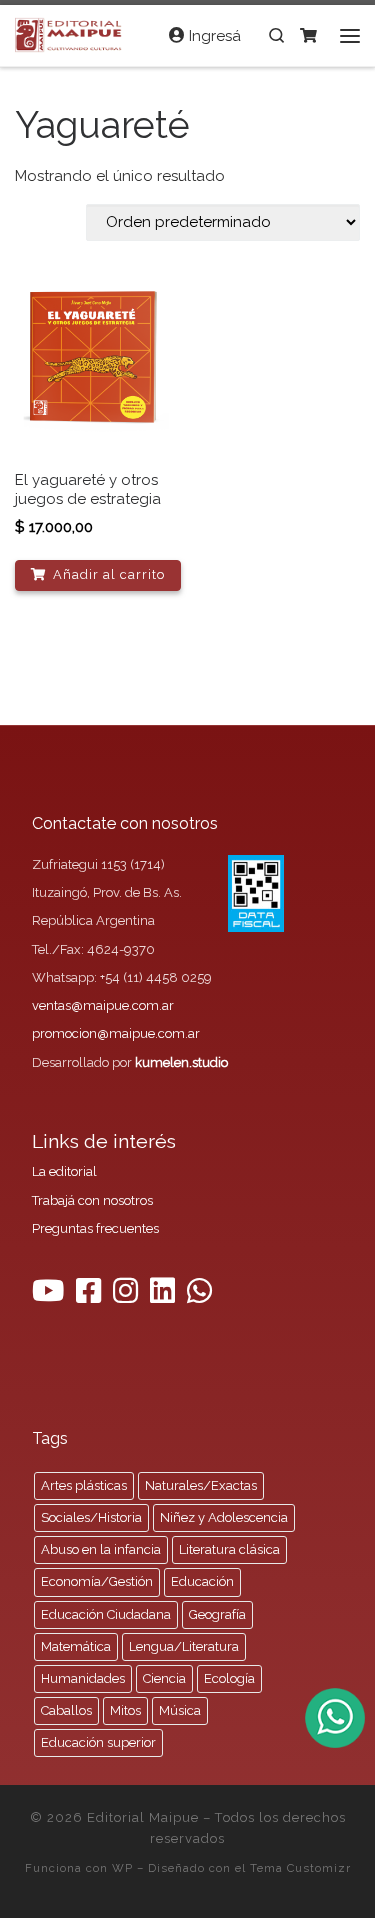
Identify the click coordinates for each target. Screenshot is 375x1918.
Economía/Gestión (97, 1581)
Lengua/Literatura (184, 1646)
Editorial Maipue (143, 1817)
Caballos (66, 1710)
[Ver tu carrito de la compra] (308, 35)
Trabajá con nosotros (92, 1200)
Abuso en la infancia (101, 1549)
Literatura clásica (229, 1549)
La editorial (64, 1171)
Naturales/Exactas (201, 1485)
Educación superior (98, 1742)
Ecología (229, 1678)
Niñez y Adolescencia (224, 1517)
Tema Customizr (300, 1868)
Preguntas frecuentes (95, 1228)
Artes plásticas (84, 1485)
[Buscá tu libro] (276, 35)
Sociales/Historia (91, 1517)
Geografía (217, 1614)
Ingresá (213, 36)
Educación (202, 1581)
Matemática (76, 1646)
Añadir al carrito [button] (109, 574)
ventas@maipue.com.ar (103, 1005)
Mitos (125, 1710)
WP (122, 1868)
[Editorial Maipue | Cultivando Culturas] (70, 33)
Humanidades (83, 1678)
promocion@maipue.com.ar (116, 1033)
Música (180, 1710)
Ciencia (164, 1678)
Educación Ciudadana (106, 1614)
